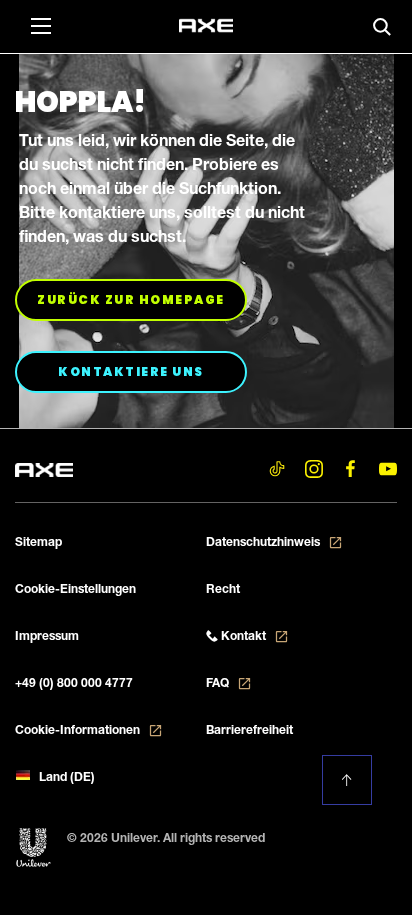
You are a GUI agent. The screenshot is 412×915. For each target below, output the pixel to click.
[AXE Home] (206, 26)
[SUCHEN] (382, 27)
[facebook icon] (350, 468)
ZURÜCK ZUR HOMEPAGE (142, 299)
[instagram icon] (313, 468)
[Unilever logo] (33, 848)
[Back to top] (347, 780)
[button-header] (40, 25)
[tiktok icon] (276, 468)
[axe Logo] (44, 467)
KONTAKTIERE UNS (152, 371)
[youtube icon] (387, 468)
